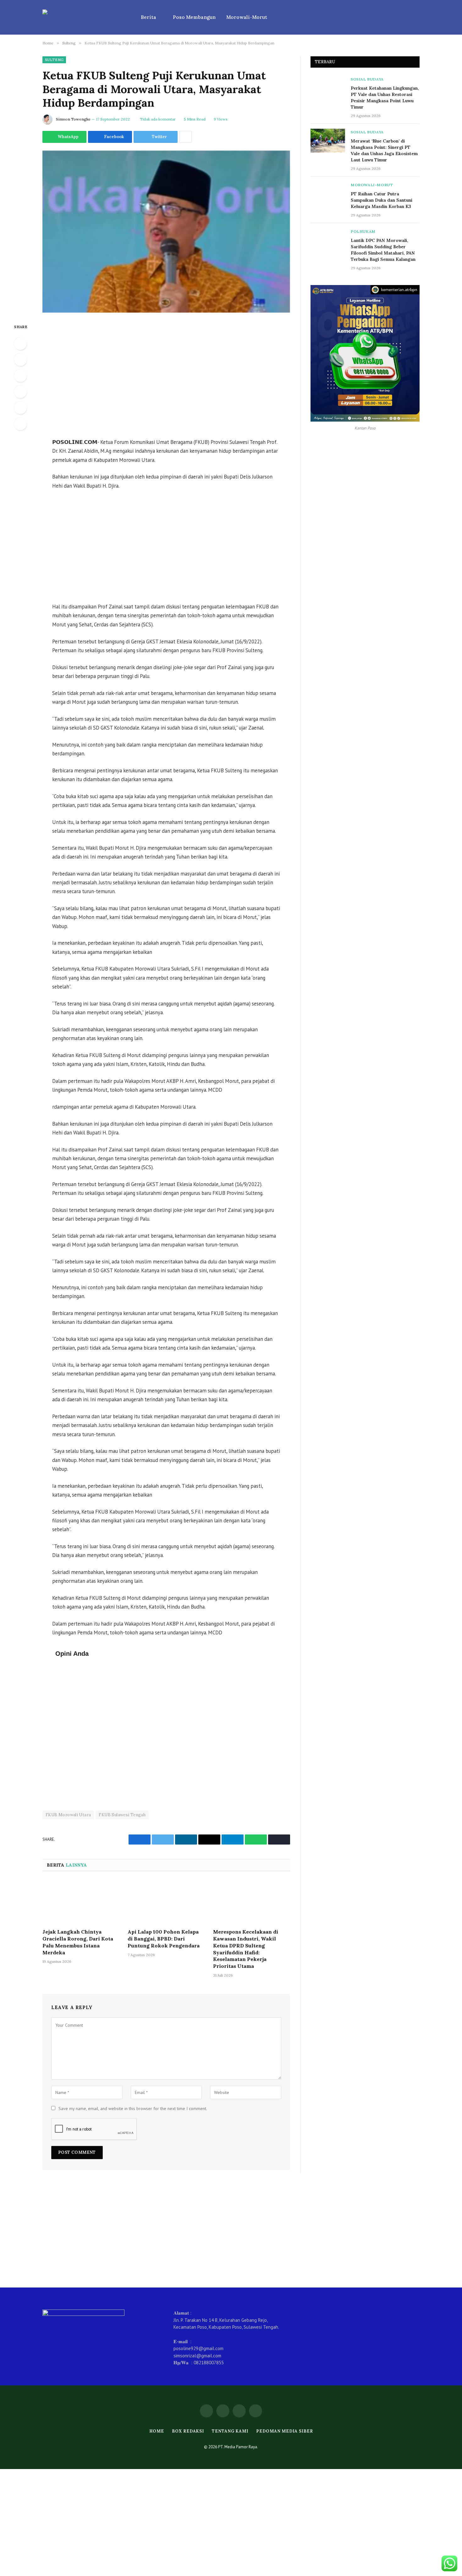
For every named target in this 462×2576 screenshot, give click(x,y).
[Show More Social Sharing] (185, 137)
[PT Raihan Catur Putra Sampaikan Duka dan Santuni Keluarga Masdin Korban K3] (328, 193)
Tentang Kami (230, 2431)
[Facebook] (20, 360)
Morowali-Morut (247, 17)
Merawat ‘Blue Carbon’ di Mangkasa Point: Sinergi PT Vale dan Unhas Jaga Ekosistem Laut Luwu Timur (384, 150)
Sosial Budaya (367, 79)
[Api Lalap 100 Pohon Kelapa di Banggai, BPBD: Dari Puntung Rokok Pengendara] (166, 1902)
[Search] (417, 17)
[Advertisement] (166, 376)
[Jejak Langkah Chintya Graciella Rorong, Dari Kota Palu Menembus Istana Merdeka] (81, 1902)
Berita (148, 17)
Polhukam (363, 231)
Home (157, 2431)
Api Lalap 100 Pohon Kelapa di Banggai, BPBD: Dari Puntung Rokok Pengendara (164, 1939)
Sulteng (54, 60)
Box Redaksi (188, 2431)
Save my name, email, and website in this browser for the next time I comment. (133, 2108)
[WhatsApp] (20, 344)
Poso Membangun (194, 17)
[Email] (20, 424)
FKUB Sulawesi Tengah (122, 1815)
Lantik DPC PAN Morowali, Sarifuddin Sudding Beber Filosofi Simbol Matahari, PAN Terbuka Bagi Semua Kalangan (383, 250)
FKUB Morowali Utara (68, 1815)
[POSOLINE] (83, 17)
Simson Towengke (73, 119)
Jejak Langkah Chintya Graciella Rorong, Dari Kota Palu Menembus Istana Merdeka (78, 1942)
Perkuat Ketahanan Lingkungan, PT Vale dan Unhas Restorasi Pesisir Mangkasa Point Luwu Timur (385, 98)
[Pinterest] (20, 408)
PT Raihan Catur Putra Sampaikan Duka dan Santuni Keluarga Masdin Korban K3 (382, 200)
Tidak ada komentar (158, 119)
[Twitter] (20, 376)
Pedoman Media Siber (284, 2431)
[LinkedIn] (20, 392)
